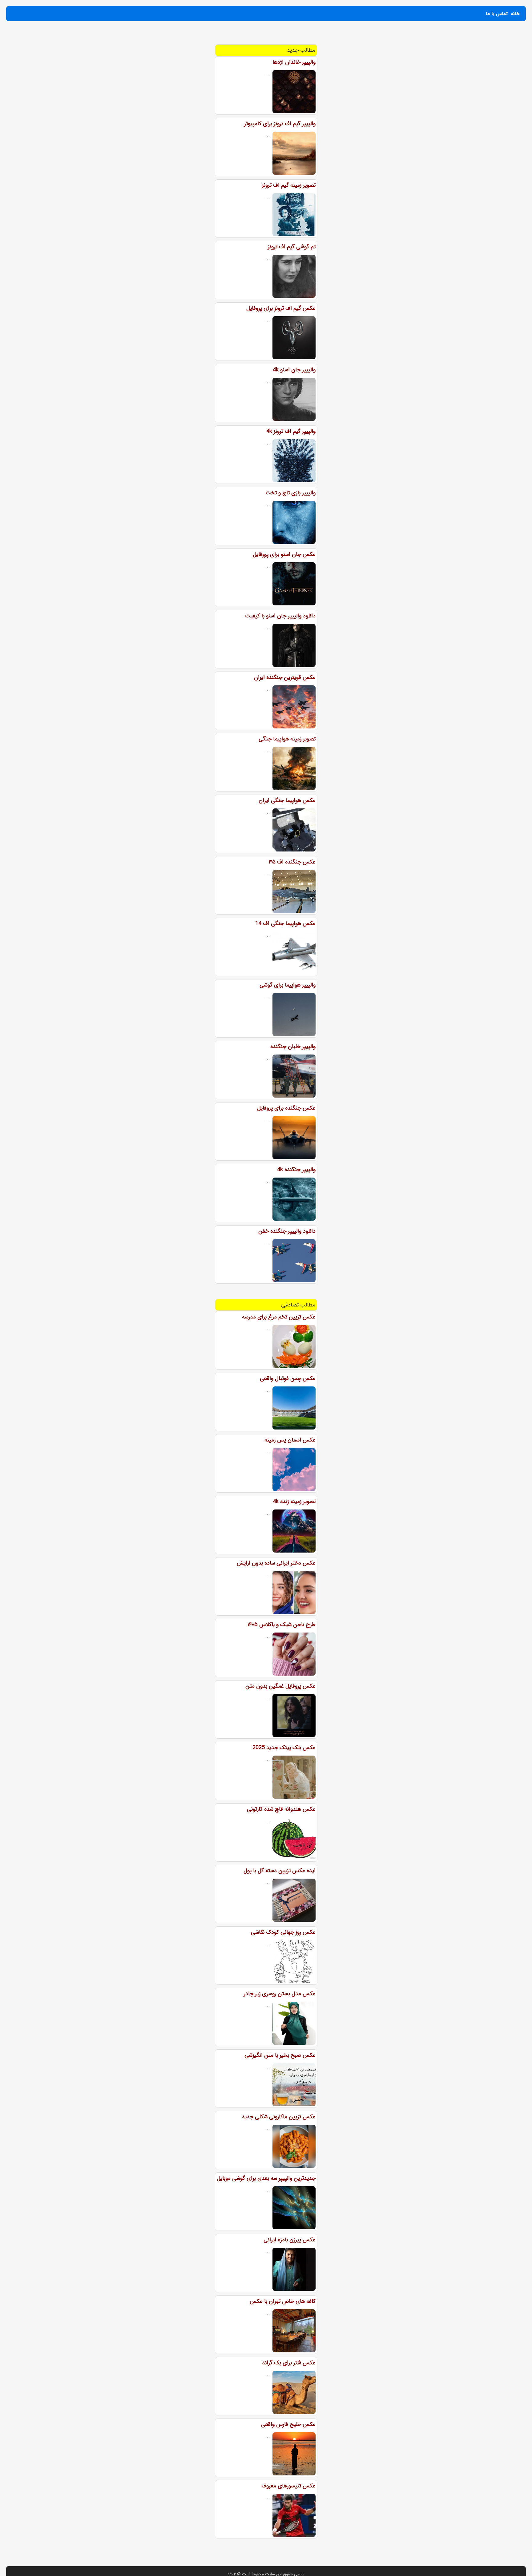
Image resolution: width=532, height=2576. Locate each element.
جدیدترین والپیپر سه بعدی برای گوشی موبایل (266, 2178)
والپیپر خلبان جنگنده (293, 1047)
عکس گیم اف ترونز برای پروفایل (281, 308)
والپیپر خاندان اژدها (294, 62)
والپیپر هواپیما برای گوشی (288, 985)
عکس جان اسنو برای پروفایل (284, 554)
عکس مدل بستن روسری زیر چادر (280, 1994)
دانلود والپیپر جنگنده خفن (287, 1231)
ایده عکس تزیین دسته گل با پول (280, 1871)
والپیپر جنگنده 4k (296, 1170)
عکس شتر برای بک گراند (289, 2363)
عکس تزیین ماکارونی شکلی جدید (279, 2117)
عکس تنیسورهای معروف (288, 2486)
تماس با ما (497, 14)
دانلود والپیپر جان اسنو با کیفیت (280, 616)
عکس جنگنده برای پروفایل (286, 1108)
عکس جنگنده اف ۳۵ (292, 862)
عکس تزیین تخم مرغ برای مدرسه (279, 1317)
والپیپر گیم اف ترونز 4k (291, 431)
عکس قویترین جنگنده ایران (285, 677)
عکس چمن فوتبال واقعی (288, 1378)
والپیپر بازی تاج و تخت (290, 493)
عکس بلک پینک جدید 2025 (284, 1748)
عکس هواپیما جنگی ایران (287, 800)
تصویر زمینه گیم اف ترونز (289, 185)
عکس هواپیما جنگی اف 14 (285, 923)
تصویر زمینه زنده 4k (294, 1501)
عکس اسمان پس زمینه (290, 1440)
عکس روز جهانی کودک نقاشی (283, 1932)
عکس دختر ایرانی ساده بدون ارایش (276, 1563)
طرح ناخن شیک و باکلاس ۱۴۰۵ (281, 1625)
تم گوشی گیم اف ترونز (292, 247)
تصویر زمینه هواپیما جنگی (287, 739)
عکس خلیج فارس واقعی (288, 2424)
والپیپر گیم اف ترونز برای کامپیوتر (280, 124)
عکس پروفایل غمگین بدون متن (280, 1686)
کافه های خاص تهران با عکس (283, 2301)
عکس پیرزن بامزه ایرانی (290, 2240)
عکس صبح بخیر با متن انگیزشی (280, 2055)
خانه (515, 14)
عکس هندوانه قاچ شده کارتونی (281, 1809)
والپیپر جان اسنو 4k (294, 370)
